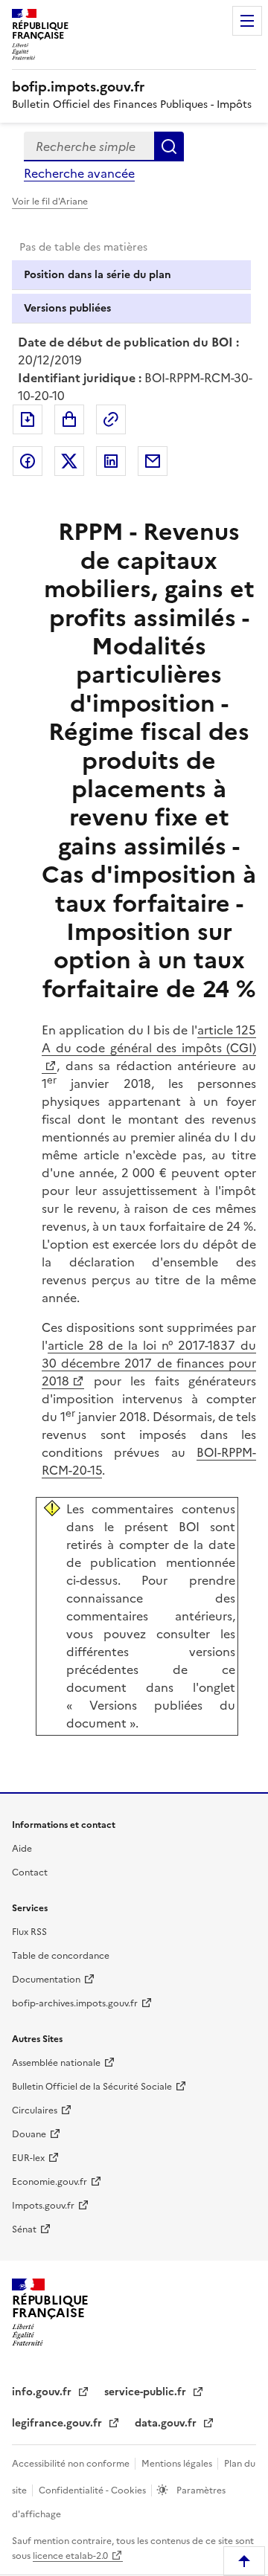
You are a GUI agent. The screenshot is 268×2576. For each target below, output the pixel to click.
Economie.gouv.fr (50, 2182)
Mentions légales (178, 2464)
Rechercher (169, 146)
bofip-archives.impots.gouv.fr (75, 2003)
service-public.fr (147, 2392)
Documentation (46, 1980)
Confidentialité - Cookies (93, 2490)
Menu (247, 21)
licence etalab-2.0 (70, 2556)
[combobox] (89, 146)
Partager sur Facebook (28, 461)
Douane (29, 2134)
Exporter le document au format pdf (28, 419)
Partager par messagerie (153, 461)
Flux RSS (29, 1932)
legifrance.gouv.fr (58, 2423)
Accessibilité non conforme (72, 2464)
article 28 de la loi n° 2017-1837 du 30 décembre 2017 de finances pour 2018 (149, 1363)
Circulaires (35, 2110)
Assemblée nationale (56, 2063)
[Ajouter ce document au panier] (69, 419)
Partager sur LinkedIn (111, 461)
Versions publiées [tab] (67, 308)
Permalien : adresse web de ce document (111, 419)
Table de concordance (61, 1956)
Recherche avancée (79, 173)
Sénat (24, 2229)
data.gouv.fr (167, 2423)
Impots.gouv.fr (43, 2206)
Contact (30, 1873)
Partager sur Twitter (69, 461)
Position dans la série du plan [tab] (98, 275)
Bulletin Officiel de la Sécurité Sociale (92, 2087)
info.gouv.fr (43, 2392)
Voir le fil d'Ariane (50, 202)
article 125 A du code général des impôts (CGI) (149, 1039)
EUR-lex (28, 2158)
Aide (22, 1849)
